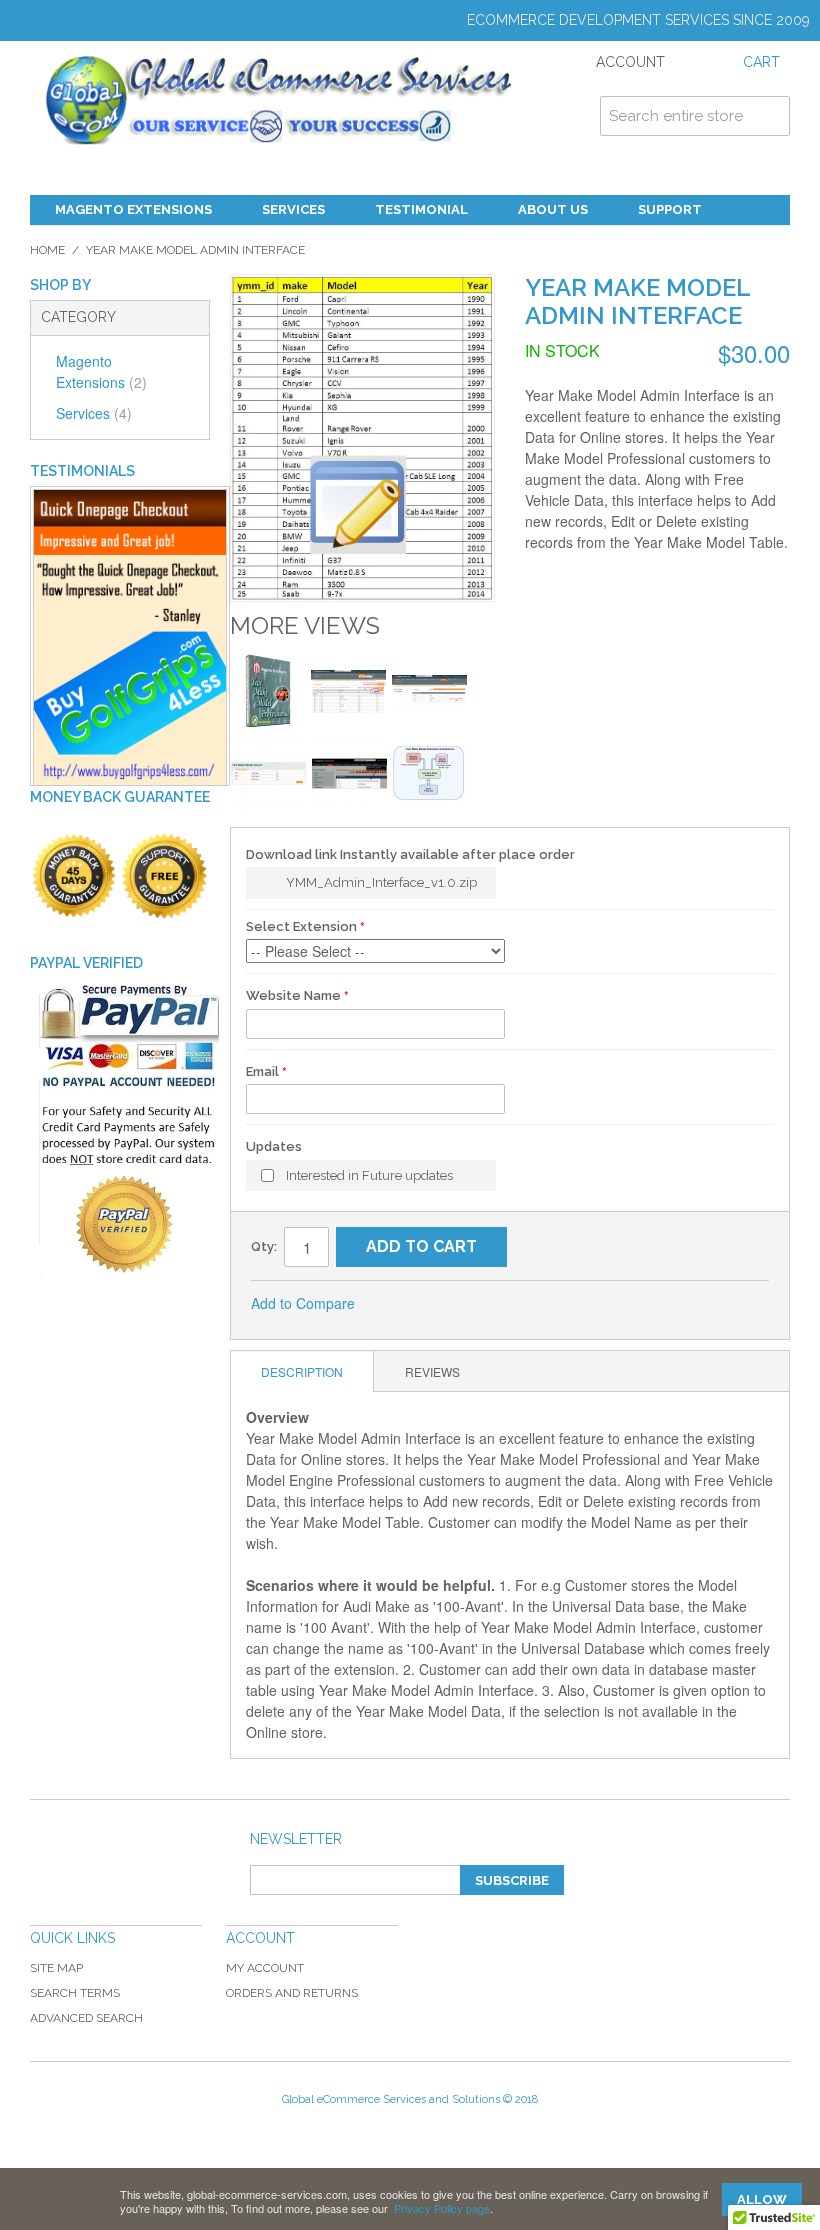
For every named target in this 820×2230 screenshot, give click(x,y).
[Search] (770, 116)
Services (293, 209)
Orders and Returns (292, 1993)
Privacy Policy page (442, 2208)
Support (670, 209)
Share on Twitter (477, 1304)
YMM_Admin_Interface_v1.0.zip (381, 882)
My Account (265, 1968)
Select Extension (301, 926)
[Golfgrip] (130, 637)
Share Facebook (437, 1304)
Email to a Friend (397, 1304)
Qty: (264, 1246)
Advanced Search (86, 2018)
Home (47, 250)
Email (262, 1071)
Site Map (56, 1968)
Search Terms (75, 1993)
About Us (553, 209)
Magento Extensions (133, 209)
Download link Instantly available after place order (410, 854)
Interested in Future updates (369, 1175)
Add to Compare (303, 1303)
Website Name (293, 995)
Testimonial (421, 209)
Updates (274, 1146)
